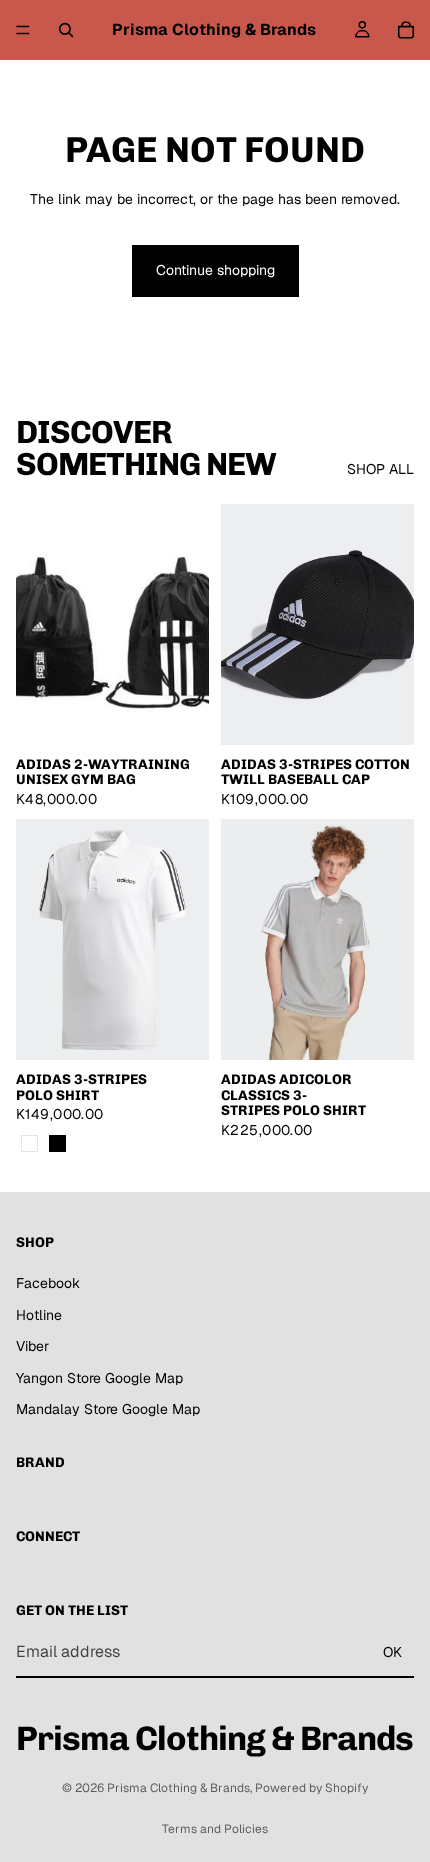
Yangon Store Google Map (99, 1377)
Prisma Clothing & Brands (178, 1788)
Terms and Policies (215, 1829)
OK (392, 1651)
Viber (32, 1346)
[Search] (66, 30)
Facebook (48, 1283)
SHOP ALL (380, 469)
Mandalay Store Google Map (108, 1409)
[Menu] (23, 30)
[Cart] (406, 30)
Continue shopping (215, 270)
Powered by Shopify (311, 1788)
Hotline (39, 1314)
